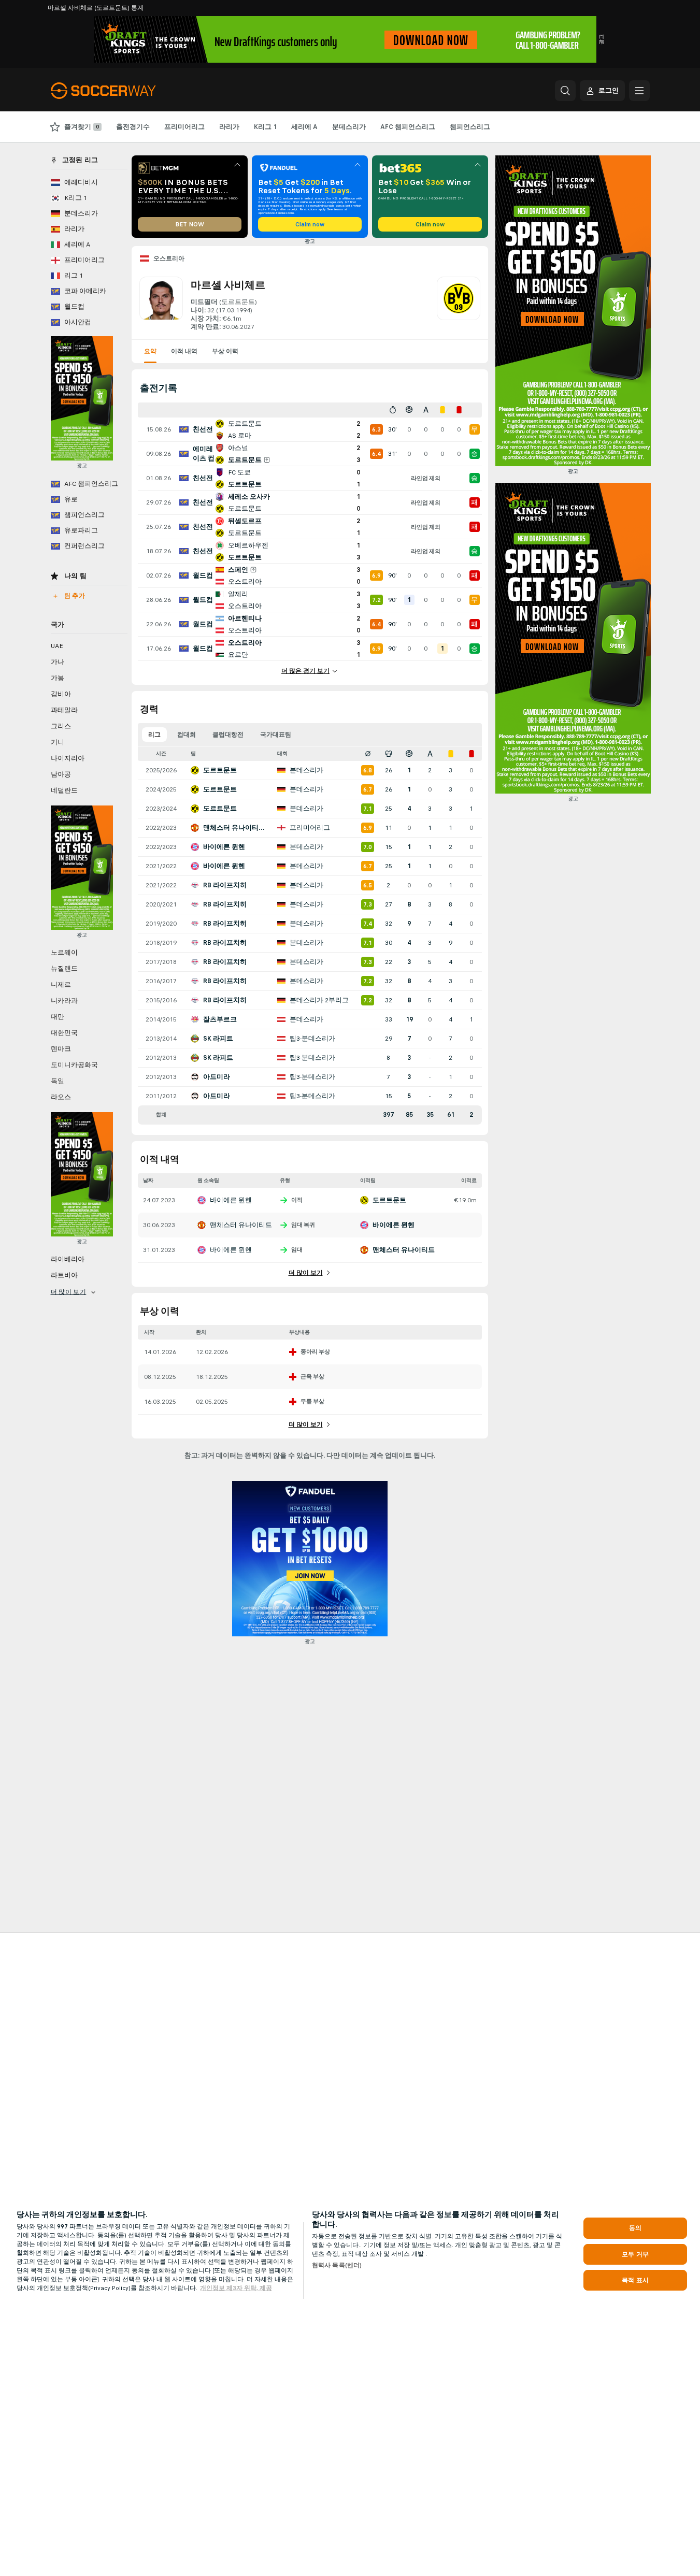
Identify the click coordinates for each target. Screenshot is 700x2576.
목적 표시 (635, 2280)
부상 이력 (225, 351)
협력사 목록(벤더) (337, 2265)
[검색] (565, 91)
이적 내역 (184, 351)
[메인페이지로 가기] (122, 91)
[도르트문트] (459, 304)
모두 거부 (635, 2254)
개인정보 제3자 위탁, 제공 (236, 2288)
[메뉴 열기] (639, 91)
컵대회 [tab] (187, 735)
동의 (635, 2228)
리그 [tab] (154, 735)
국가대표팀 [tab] (276, 735)
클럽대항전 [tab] (228, 735)
